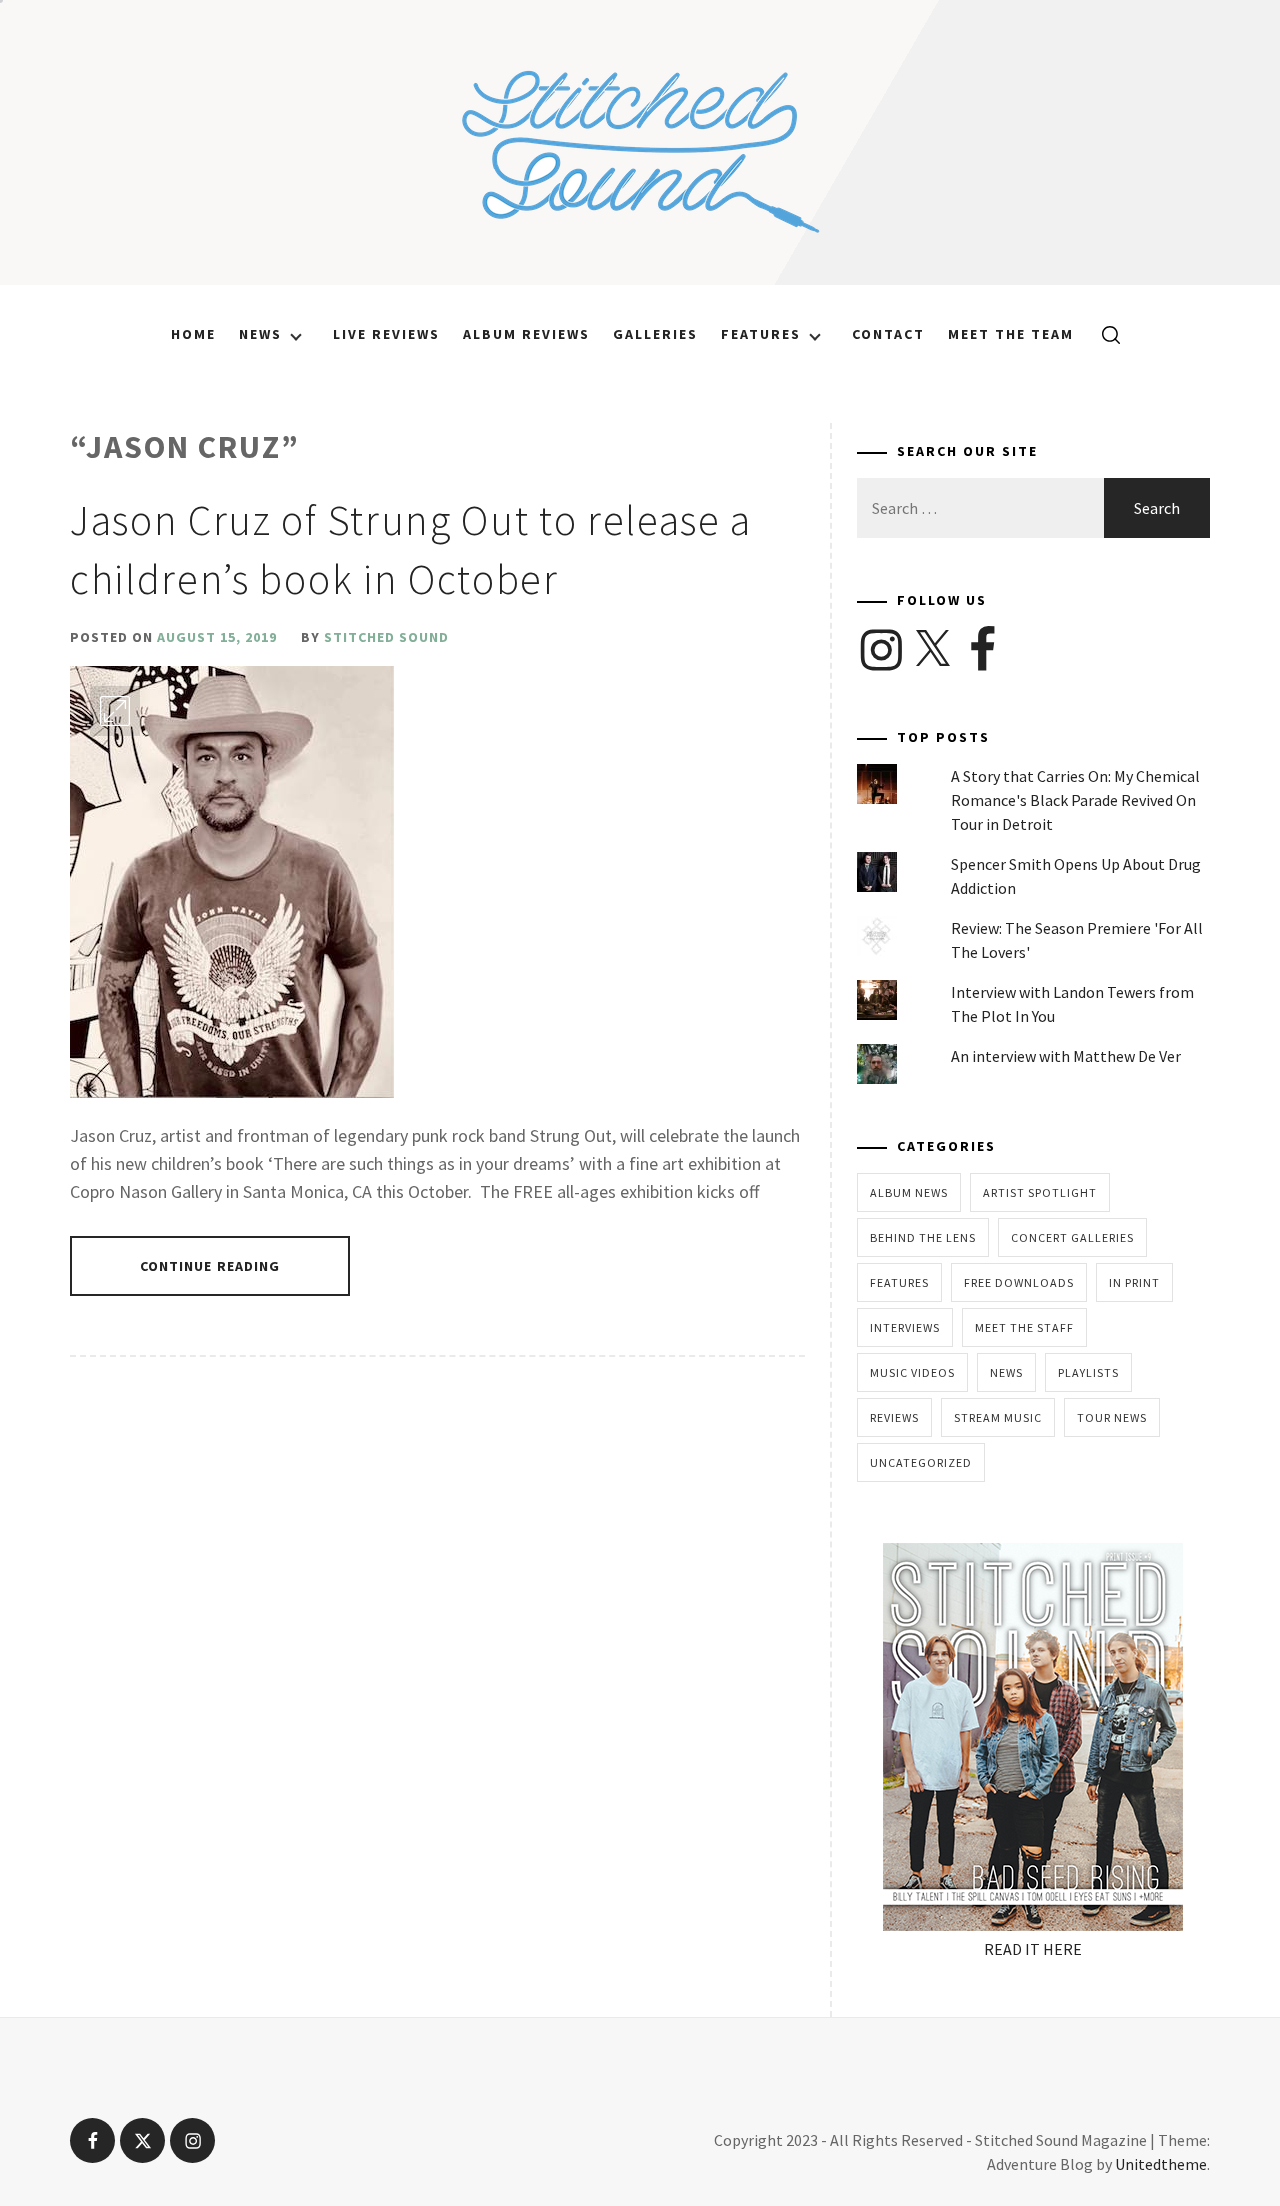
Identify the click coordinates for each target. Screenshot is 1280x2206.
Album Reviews (526, 334)
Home (193, 334)
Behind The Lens (923, 1237)
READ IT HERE (1033, 1949)
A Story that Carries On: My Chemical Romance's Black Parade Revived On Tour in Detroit (1075, 800)
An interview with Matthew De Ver (1066, 1056)
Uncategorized (921, 1462)
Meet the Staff (1024, 1327)
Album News (909, 1192)
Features (761, 334)
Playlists (1088, 1372)
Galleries (655, 334)
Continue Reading (210, 1266)
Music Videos (912, 1372)
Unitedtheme (1161, 2164)
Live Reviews (386, 334)
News (260, 334)
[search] (1103, 334)
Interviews (905, 1327)
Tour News (1112, 1417)
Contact (888, 334)
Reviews (894, 1417)
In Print (1134, 1282)
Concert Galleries (1072, 1237)
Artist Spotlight (1040, 1192)
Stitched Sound (386, 637)
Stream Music (998, 1417)
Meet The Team (1011, 334)
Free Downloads (1019, 1282)
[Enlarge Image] (115, 711)
